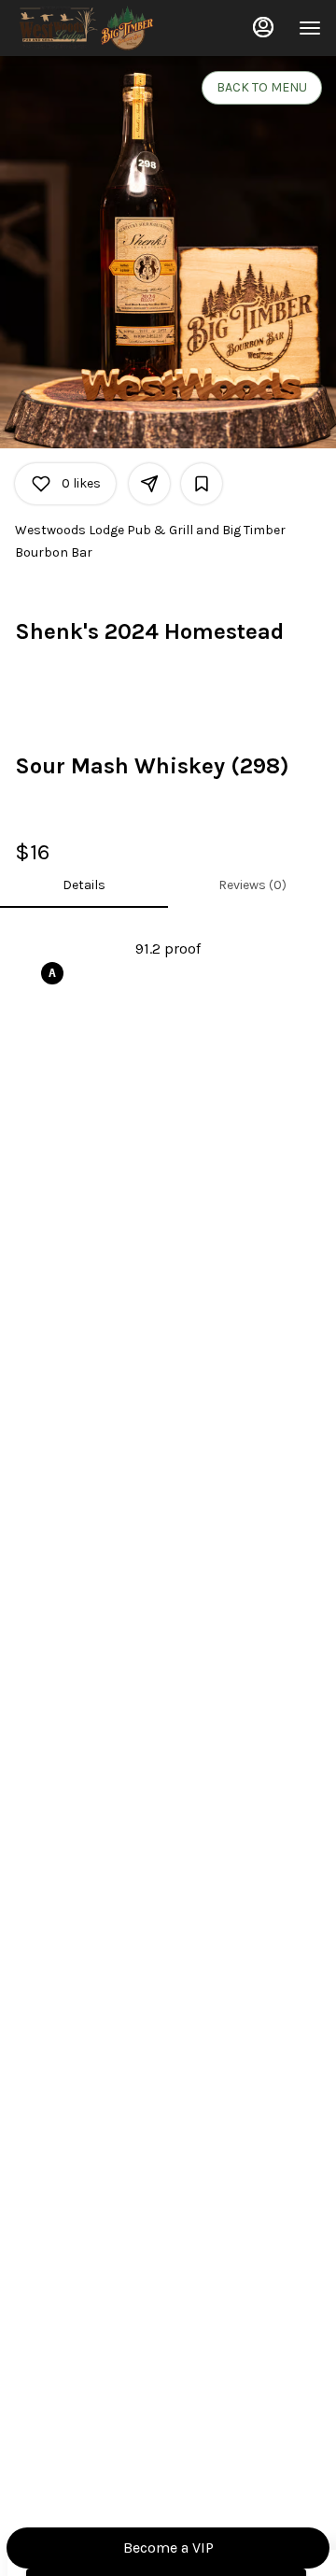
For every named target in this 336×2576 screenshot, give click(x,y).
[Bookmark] (202, 484)
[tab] (84, 885)
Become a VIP (168, 2548)
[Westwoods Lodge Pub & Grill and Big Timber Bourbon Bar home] (99, 28)
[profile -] (263, 27)
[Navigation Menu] (310, 28)
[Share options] (149, 484)
